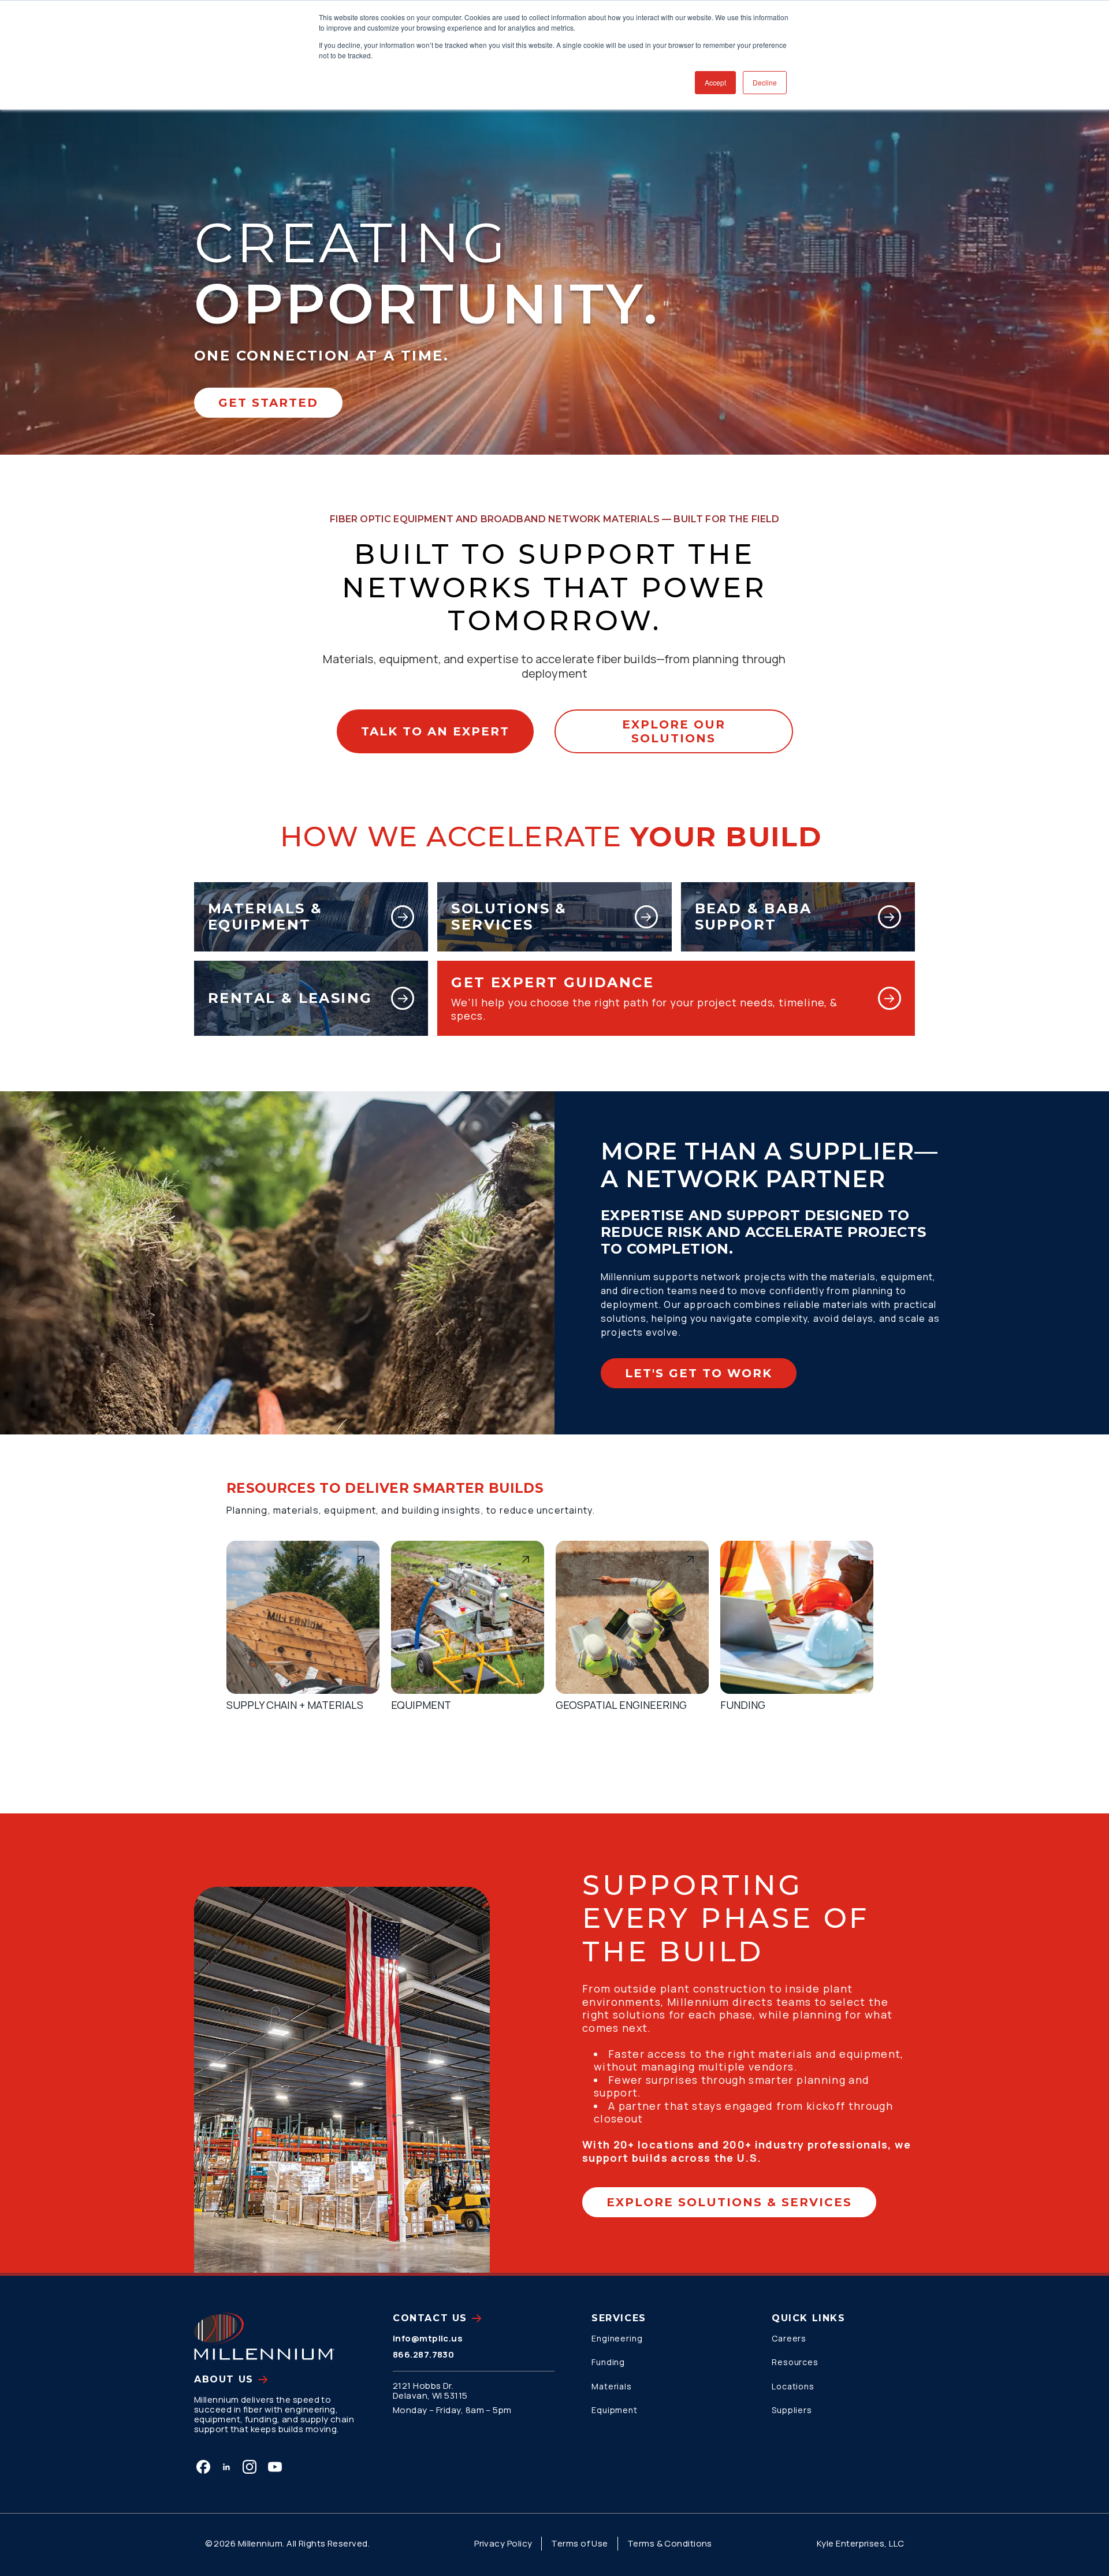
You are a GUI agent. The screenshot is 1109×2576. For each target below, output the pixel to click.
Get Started (268, 403)
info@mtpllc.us (428, 2338)
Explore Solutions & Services (729, 2202)
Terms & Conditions (670, 2543)
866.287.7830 (423, 2354)
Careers (789, 2338)
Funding (608, 2362)
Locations (793, 2386)
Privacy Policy (503, 2543)
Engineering (617, 2338)
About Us (224, 2379)
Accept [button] (715, 82)
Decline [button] (765, 82)
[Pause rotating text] (666, 303)
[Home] (264, 2336)
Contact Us (430, 2318)
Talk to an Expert (435, 731)
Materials (612, 2386)
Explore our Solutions (674, 731)
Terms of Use (579, 2543)
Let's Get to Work (699, 1373)
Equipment (615, 2410)
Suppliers (792, 2410)
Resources (795, 2362)
